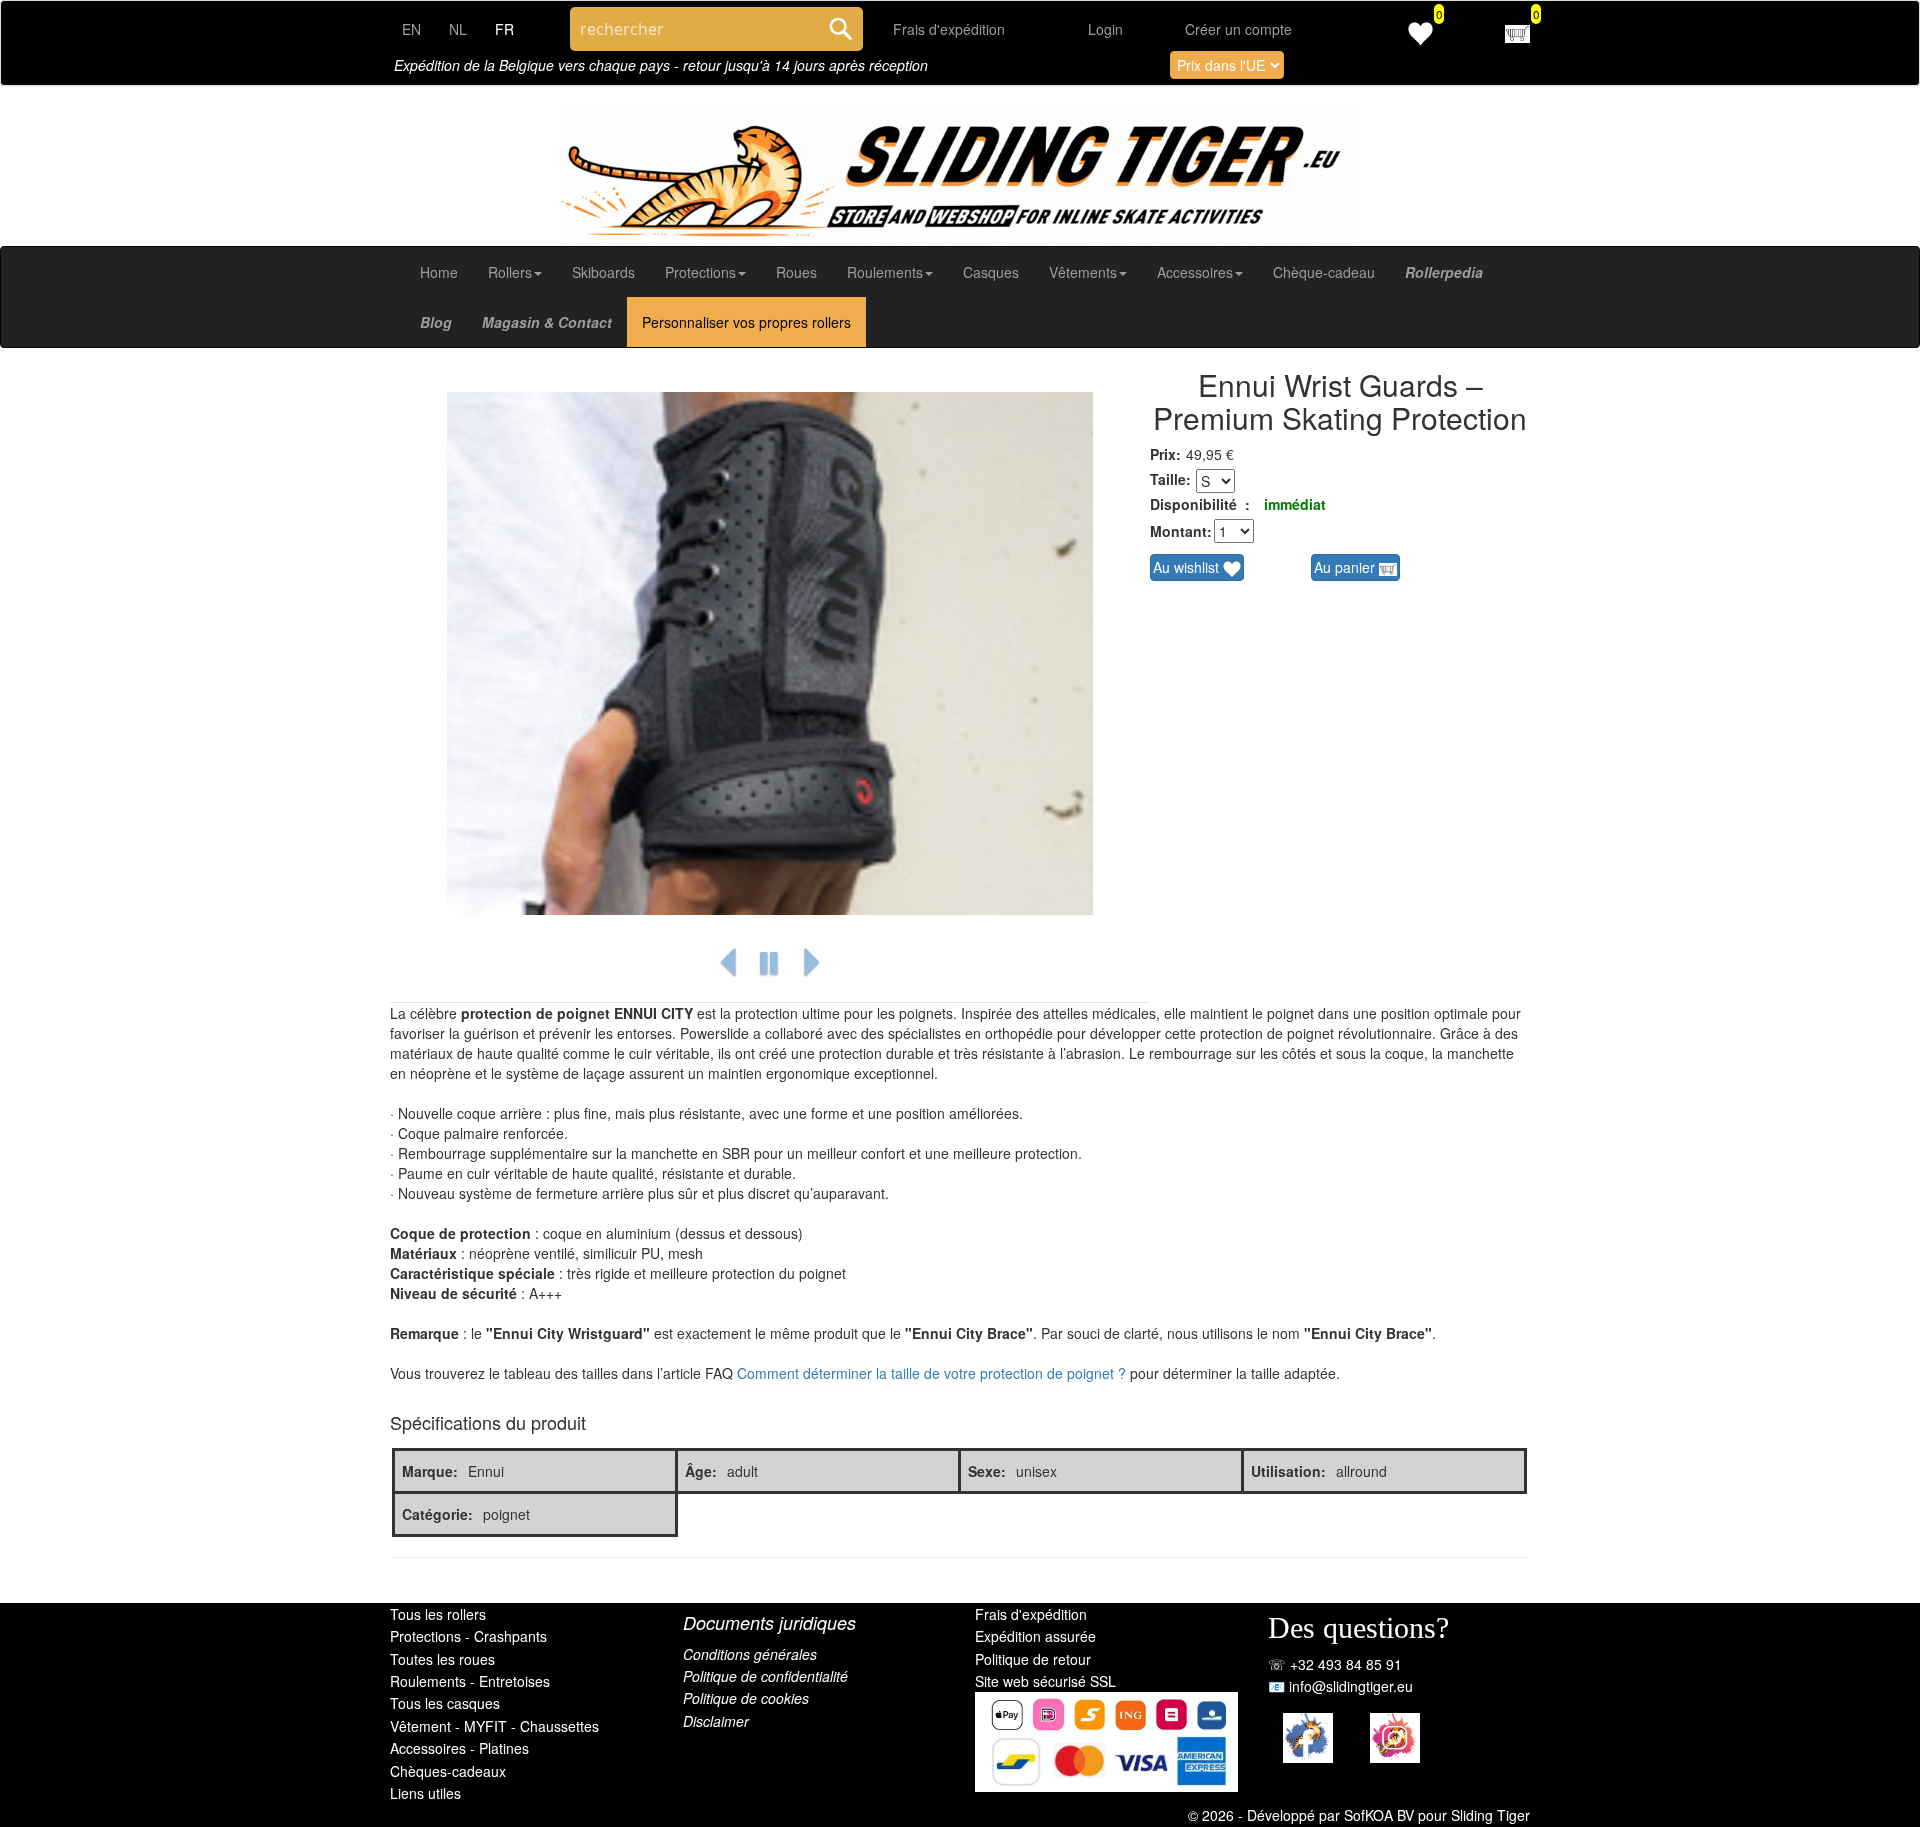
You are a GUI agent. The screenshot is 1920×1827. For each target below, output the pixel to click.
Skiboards (603, 272)
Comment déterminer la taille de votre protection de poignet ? (931, 1373)
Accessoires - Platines (459, 1748)
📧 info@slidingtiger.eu (1340, 1686)
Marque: (430, 1471)
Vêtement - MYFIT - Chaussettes (494, 1726)
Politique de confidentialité (765, 1676)
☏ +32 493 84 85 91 (1335, 1664)
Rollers (510, 272)
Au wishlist (1188, 567)
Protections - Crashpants (468, 1636)
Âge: (701, 1471)
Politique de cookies (746, 1698)
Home (439, 272)
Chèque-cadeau (1324, 272)
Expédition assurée (1035, 1636)
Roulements (885, 272)
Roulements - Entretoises (470, 1681)
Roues (796, 272)
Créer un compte (1238, 29)
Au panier (1346, 567)
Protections (700, 272)
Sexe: (987, 1471)
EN (411, 29)
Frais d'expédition (949, 29)
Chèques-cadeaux (448, 1771)
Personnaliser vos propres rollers (746, 322)
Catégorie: (437, 1514)
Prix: (1165, 454)
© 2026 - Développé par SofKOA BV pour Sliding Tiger (1359, 1815)
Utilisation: (1288, 1471)
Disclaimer (716, 1721)
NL (458, 29)
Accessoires (1195, 272)
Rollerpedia (1444, 272)
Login (1105, 29)
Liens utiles (425, 1793)
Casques (991, 272)
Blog (436, 322)
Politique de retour (1033, 1659)
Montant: (1180, 531)
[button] (728, 963)
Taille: (1170, 479)
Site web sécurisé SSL (1045, 1681)
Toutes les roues (442, 1659)
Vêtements (1083, 272)
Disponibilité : (1200, 504)
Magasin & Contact (547, 322)
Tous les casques (445, 1703)
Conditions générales (750, 1654)
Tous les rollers (438, 1614)
